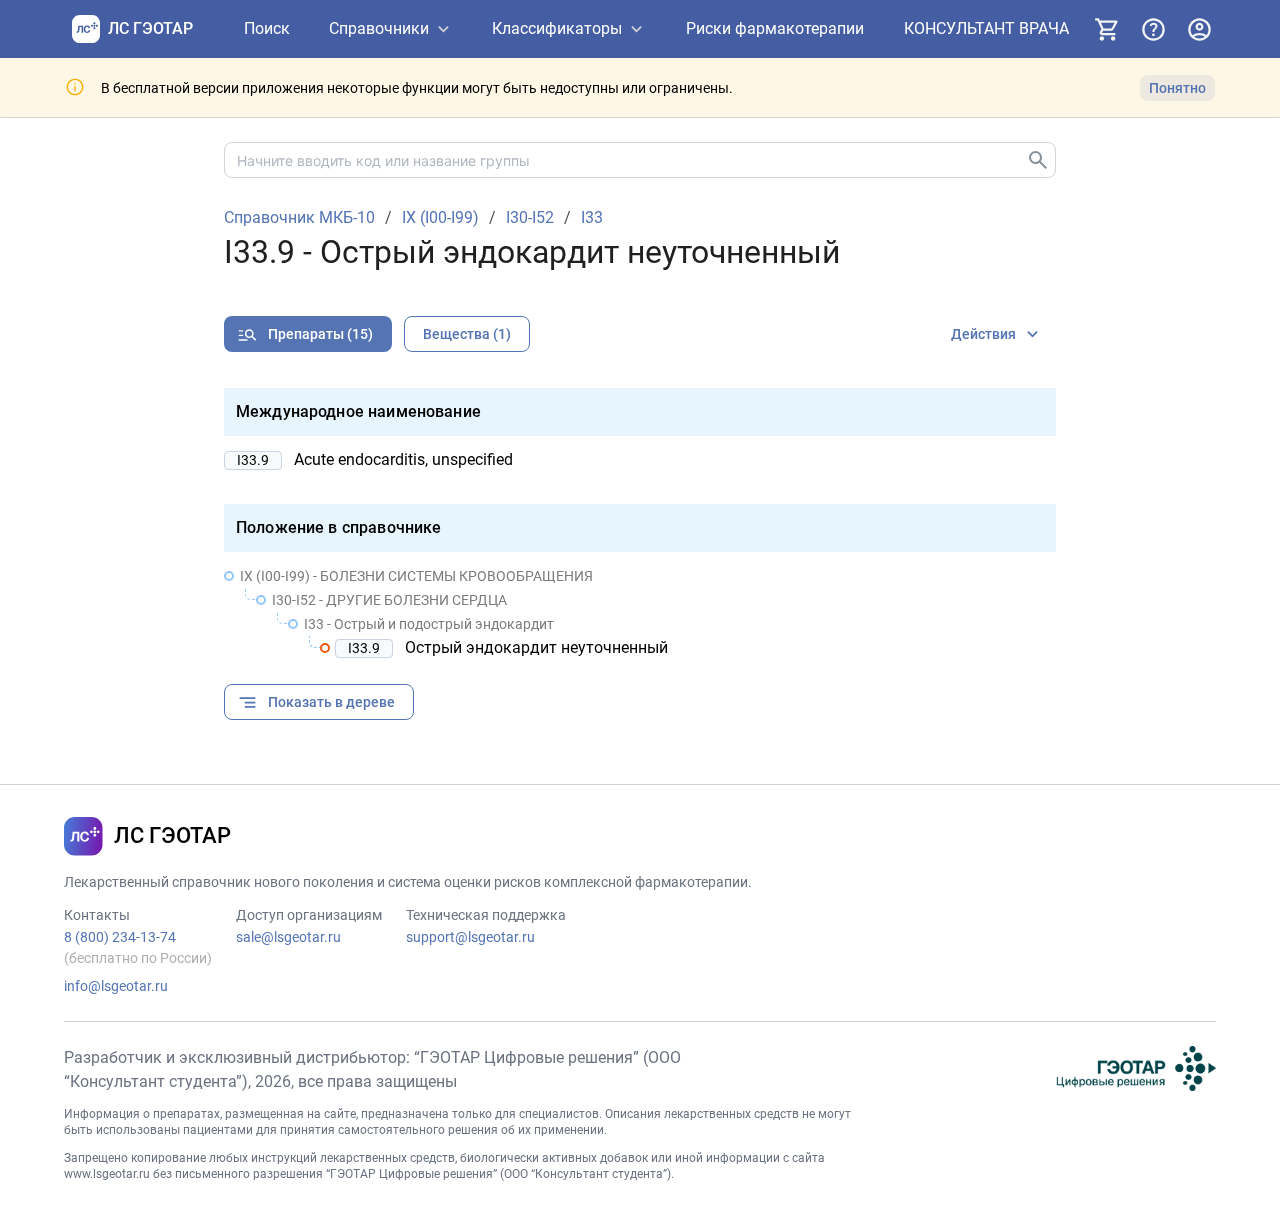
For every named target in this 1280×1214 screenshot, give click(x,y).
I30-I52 (530, 218)
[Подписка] (1107, 29)
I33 (592, 218)
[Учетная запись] (1199, 29)
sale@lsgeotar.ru (288, 937)
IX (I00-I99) (440, 218)
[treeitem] (640, 612)
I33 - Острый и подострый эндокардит (429, 624)
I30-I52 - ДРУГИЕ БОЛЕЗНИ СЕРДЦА (389, 600)
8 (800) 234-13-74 (120, 937)
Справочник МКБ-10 (299, 218)
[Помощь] (1153, 29)
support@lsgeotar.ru (470, 937)
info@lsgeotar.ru (116, 986)
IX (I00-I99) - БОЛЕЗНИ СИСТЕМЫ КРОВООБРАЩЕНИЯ (416, 576)
